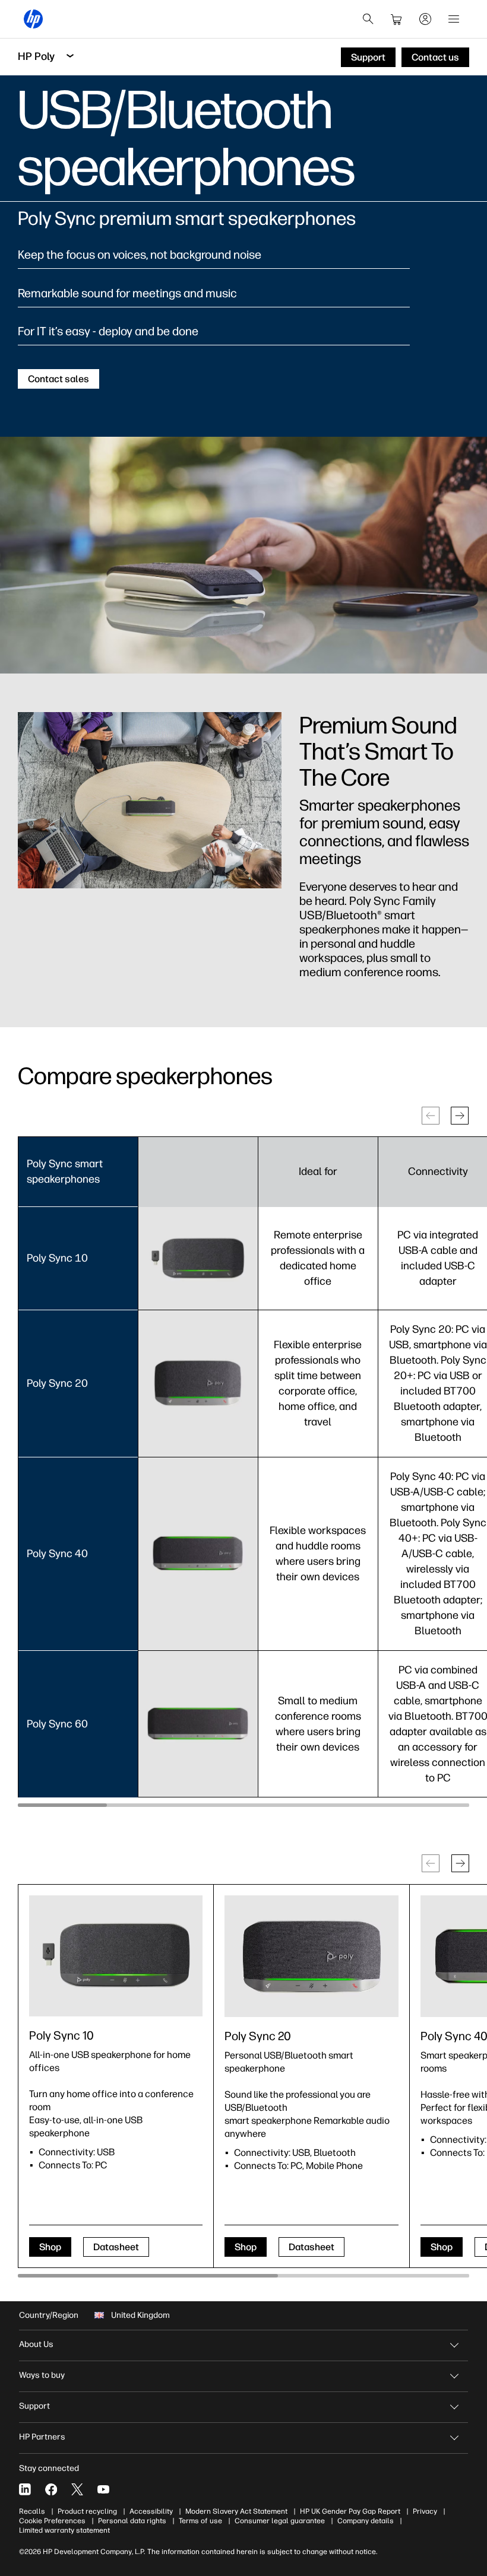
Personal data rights (132, 2521)
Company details (366, 2521)
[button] (460, 1116)
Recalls (32, 2511)
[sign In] (425, 19)
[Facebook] (51, 2489)
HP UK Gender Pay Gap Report (350, 2511)
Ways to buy (42, 2375)
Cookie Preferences (52, 2521)
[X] (77, 2489)
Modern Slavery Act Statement (236, 2511)
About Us (36, 2344)
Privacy (425, 2511)
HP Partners (42, 2437)
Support (34, 2406)
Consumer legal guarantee (280, 2521)
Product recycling (87, 2511)
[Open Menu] (454, 19)
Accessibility (151, 2511)
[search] (368, 19)
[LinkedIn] (25, 2489)
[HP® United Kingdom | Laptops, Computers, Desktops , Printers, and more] (33, 19)
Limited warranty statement (64, 2530)
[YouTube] (103, 2489)
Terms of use (200, 2521)
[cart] (397, 19)
